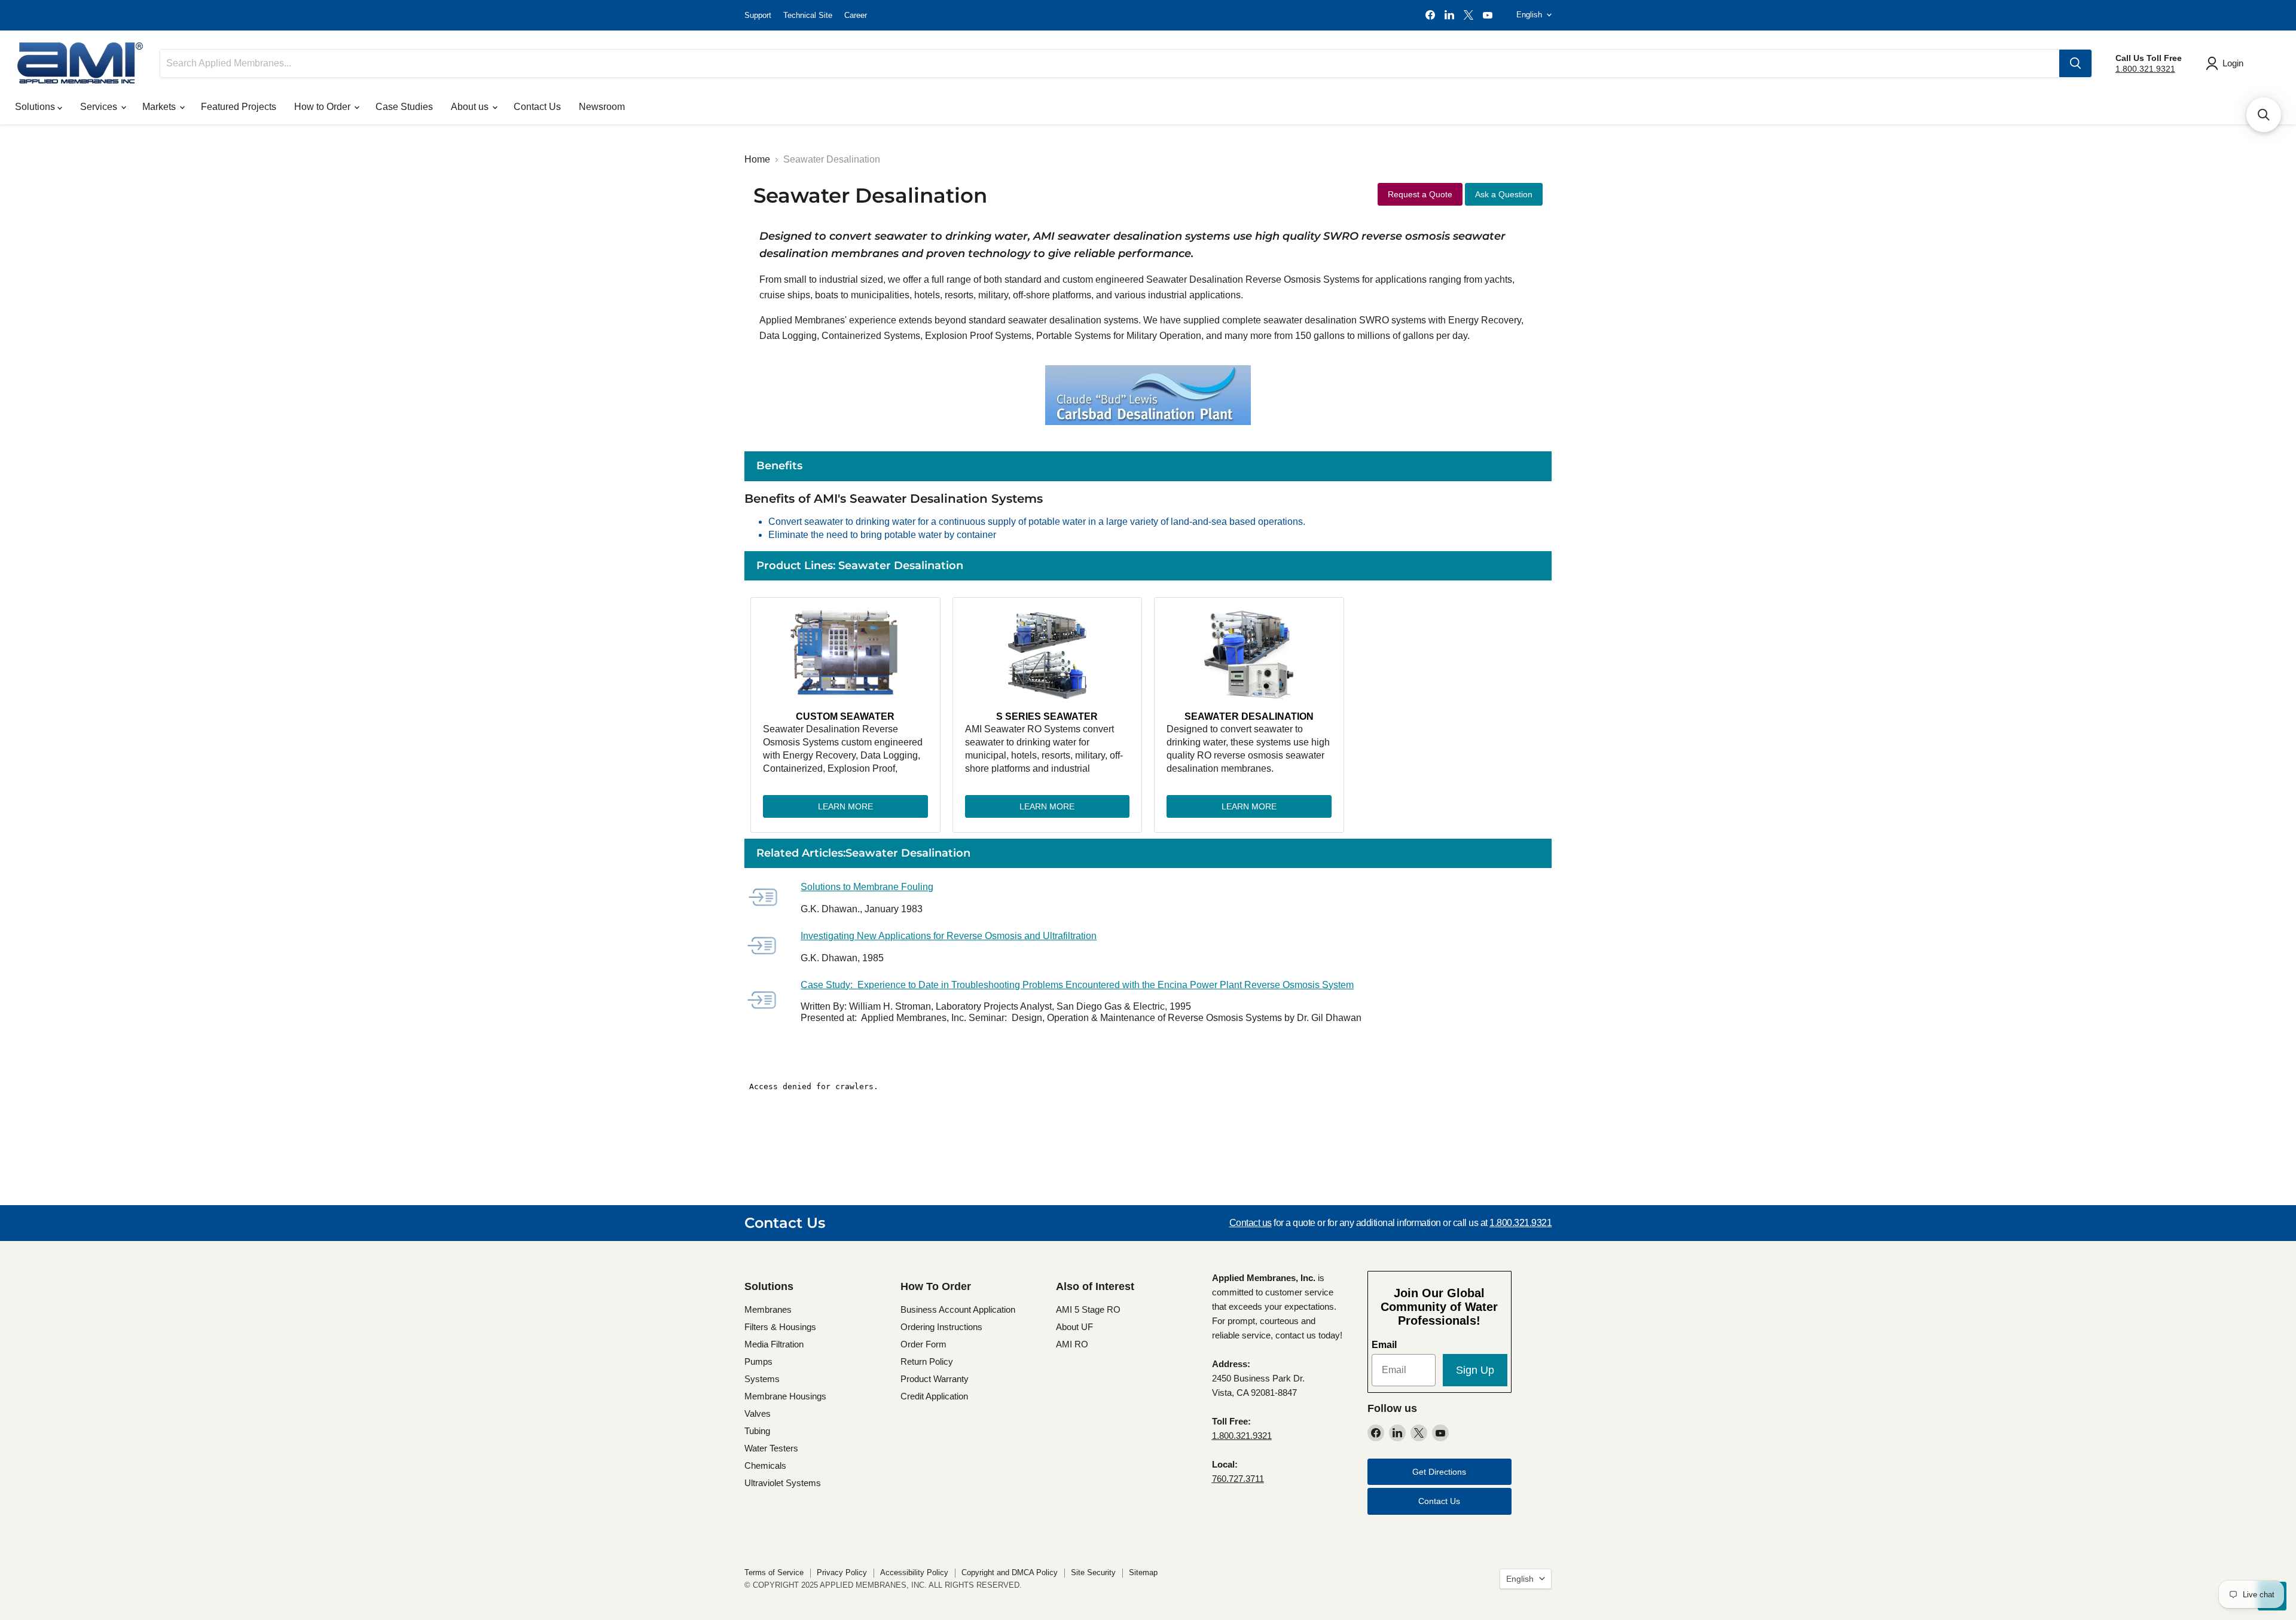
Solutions (36, 107)
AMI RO (1072, 1344)
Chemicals (765, 1465)
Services (100, 107)
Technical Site (808, 15)
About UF (1074, 1327)
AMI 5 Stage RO (1088, 1309)
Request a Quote (1420, 194)
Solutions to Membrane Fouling (867, 887)
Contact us (1251, 1223)
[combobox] (1110, 63)
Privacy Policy (842, 1572)
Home (757, 159)
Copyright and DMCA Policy (1010, 1572)
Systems (762, 1379)
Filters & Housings (780, 1327)
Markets (160, 107)
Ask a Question (1504, 194)
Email (1384, 1345)
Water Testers (771, 1448)
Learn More (845, 806)
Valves (758, 1413)
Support (758, 15)
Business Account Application (958, 1309)
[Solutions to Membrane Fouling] (768, 898)
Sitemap (1143, 1572)
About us (471, 107)
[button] (2264, 115)
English (1529, 15)
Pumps (758, 1361)
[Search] (2075, 63)
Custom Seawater (845, 716)
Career (856, 15)
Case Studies (404, 107)
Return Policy (927, 1361)
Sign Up (1475, 1370)
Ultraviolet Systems (783, 1483)
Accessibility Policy (914, 1572)
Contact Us (537, 107)
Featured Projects (239, 107)
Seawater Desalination (1249, 716)
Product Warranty (935, 1379)
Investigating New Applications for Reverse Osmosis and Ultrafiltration (949, 936)
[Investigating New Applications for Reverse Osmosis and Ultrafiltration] (768, 947)
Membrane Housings (785, 1396)
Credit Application (934, 1396)
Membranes (768, 1309)
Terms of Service (774, 1572)
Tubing (757, 1431)
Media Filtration (774, 1344)
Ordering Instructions (941, 1327)
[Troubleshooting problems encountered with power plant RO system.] (768, 1001)
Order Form (923, 1344)
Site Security (1093, 1572)
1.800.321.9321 (2145, 69)
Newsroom (602, 107)
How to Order (323, 107)
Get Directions (1439, 1472)
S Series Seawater (1047, 716)
